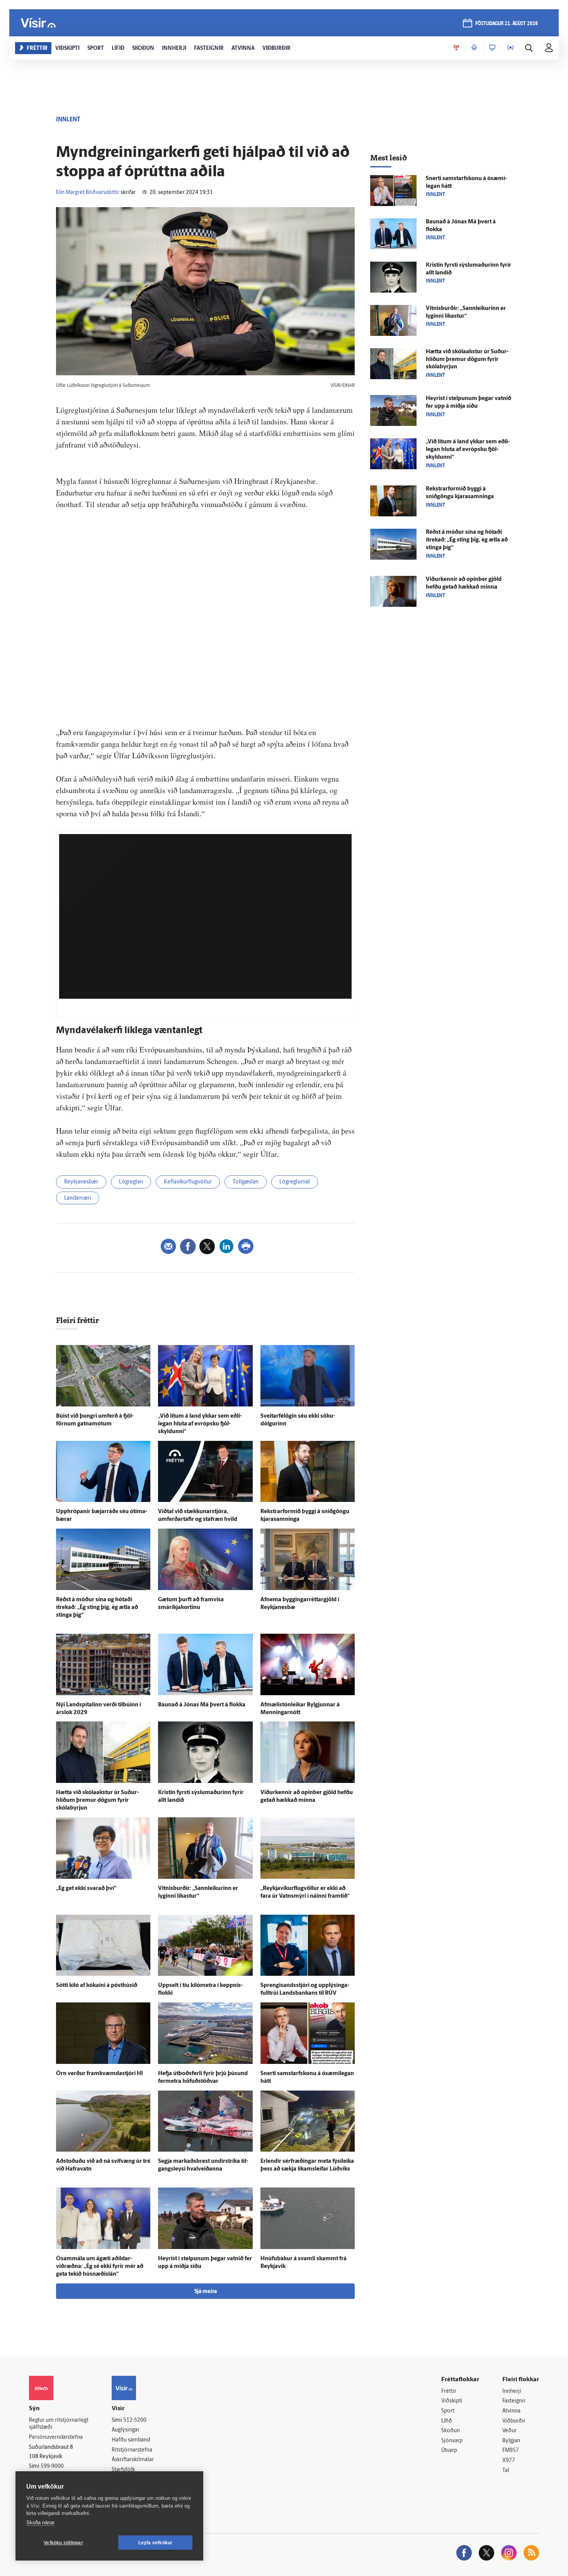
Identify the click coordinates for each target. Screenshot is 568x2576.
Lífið (447, 2421)
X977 (509, 2461)
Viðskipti (452, 2401)
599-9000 (52, 2466)
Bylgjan (511, 2441)
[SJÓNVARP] (492, 48)
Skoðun (451, 2431)
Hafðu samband (131, 2440)
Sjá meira (206, 2292)
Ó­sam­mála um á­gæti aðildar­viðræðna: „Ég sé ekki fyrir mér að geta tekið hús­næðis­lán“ (100, 2267)
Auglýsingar (126, 2430)
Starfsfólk (123, 2470)
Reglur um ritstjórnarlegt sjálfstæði (59, 2424)
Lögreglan (131, 1182)
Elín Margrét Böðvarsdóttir (88, 193)
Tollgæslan (246, 1182)
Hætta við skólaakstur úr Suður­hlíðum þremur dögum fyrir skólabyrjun (97, 1800)
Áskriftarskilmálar (133, 2460)
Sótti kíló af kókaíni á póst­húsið (97, 1986)
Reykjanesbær (81, 1182)
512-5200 (135, 2420)
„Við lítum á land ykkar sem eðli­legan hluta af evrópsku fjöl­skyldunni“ (200, 1424)
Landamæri (78, 1198)
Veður (509, 2431)
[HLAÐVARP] (474, 48)
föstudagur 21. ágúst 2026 (507, 24)
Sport (448, 2411)
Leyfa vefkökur (156, 2543)
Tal (506, 2471)
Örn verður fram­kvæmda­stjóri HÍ (99, 2074)
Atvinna (511, 2411)
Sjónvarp (452, 2441)
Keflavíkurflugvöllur (188, 1182)
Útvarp (449, 2451)
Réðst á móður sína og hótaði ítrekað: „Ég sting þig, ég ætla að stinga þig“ (97, 1608)
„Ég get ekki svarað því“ (86, 1889)
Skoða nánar (40, 2522)
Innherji (512, 2391)
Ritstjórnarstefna (132, 2450)
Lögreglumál (295, 1182)
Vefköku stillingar (63, 2543)
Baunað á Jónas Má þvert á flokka (202, 1705)
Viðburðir (514, 2421)
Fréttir (449, 2391)
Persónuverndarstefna (56, 2437)
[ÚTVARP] (510, 48)
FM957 (511, 2451)
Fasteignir (514, 2401)
